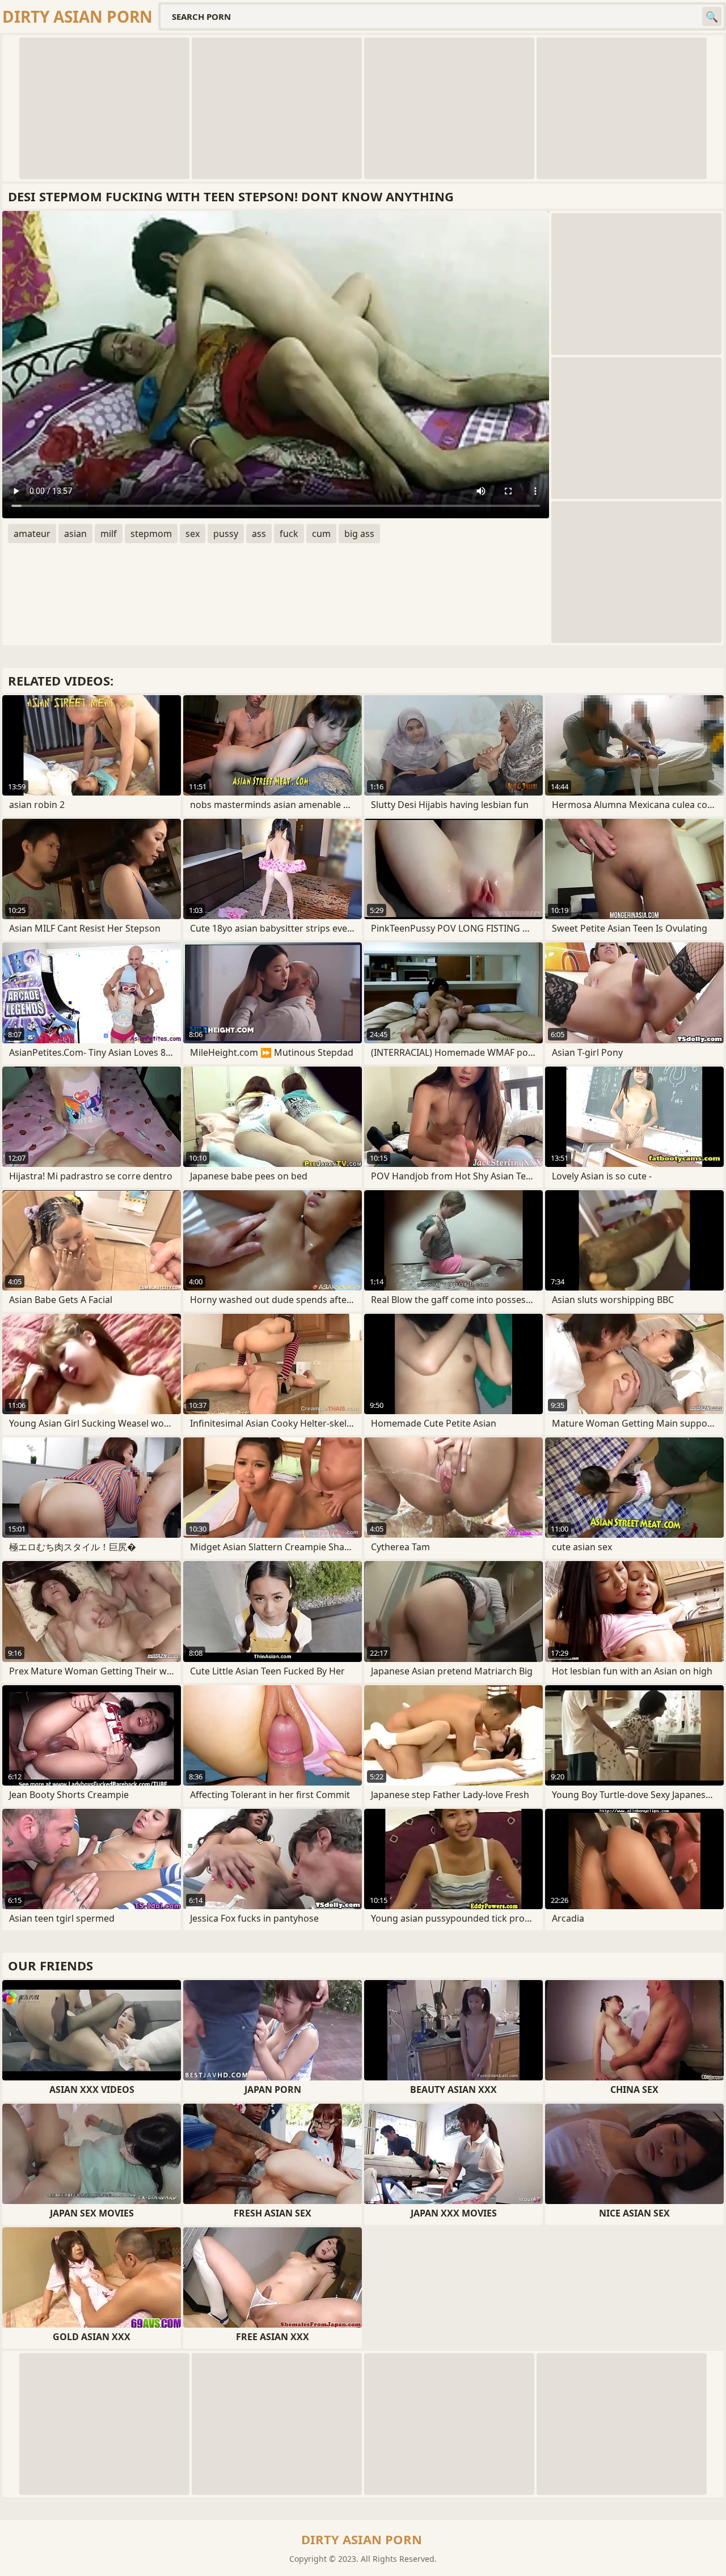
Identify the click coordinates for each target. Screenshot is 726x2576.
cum (321, 534)
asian (75, 534)
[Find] (712, 16)
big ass (359, 534)
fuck (289, 534)
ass (259, 534)
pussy (226, 534)
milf (109, 534)
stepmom (151, 534)
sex (193, 534)
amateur (32, 534)
